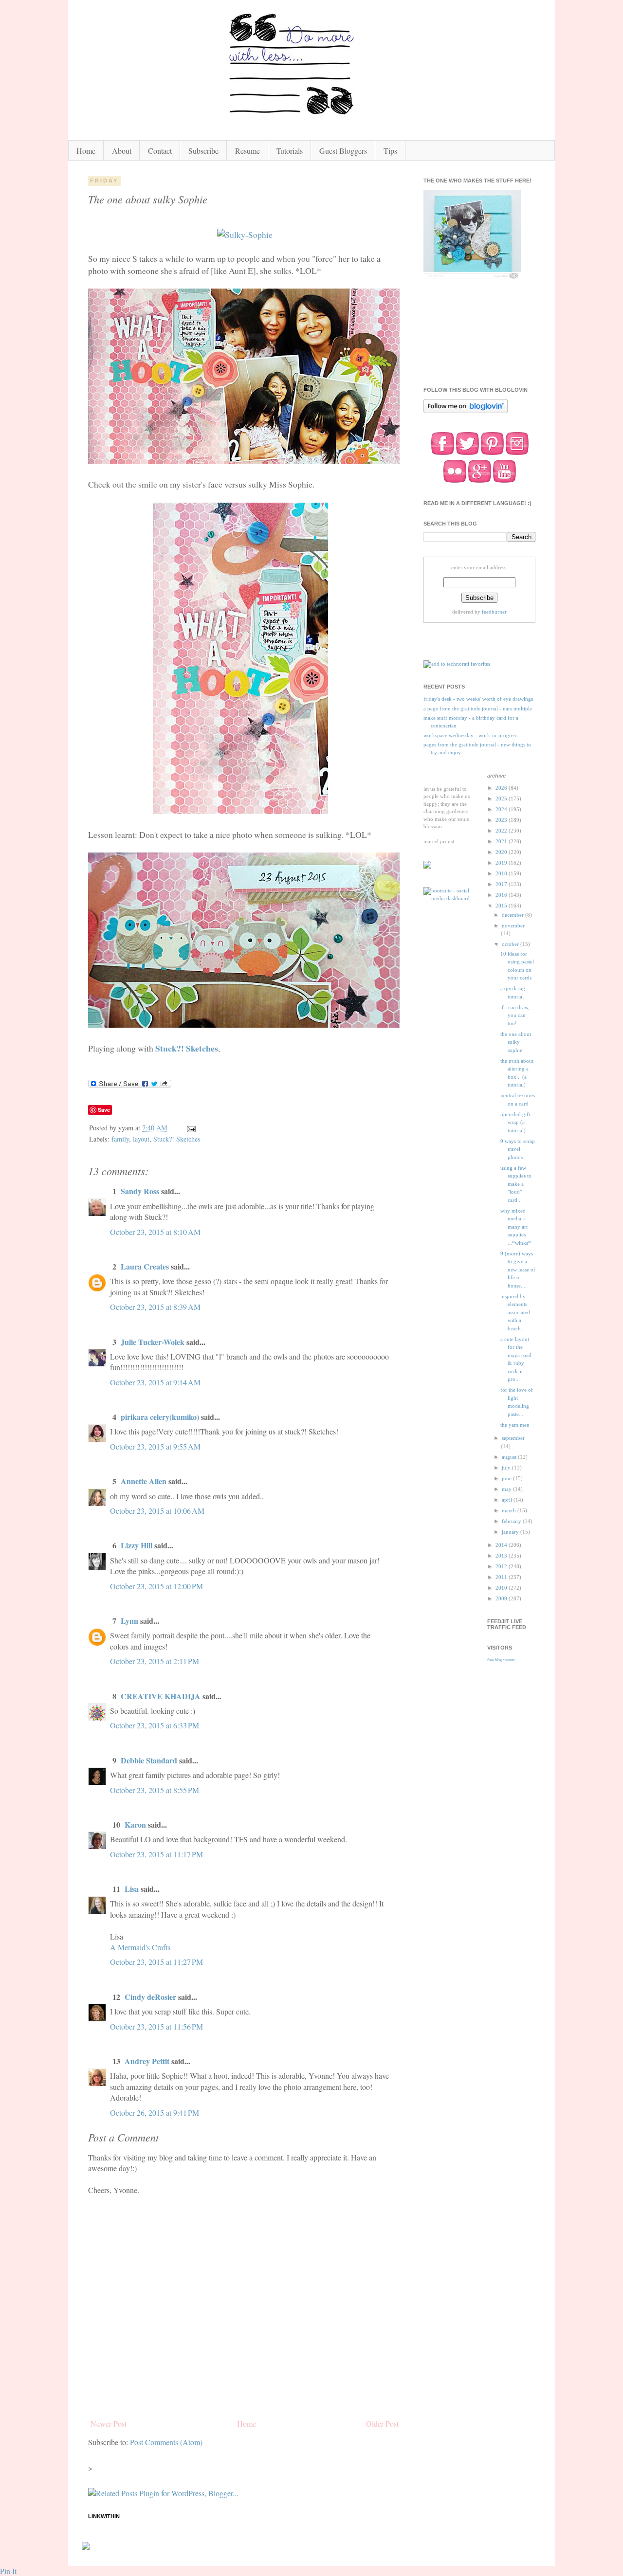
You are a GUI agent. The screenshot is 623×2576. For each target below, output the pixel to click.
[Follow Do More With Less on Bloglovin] (466, 412)
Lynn (129, 1621)
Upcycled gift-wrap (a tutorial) (516, 1122)
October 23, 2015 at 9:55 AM (155, 1446)
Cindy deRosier (150, 1997)
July (507, 1468)
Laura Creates (145, 1266)
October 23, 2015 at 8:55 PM (155, 1790)
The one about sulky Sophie (516, 1042)
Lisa (132, 1889)
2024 (502, 809)
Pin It (8, 2571)
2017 (502, 884)
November (513, 925)
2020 (502, 852)
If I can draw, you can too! (515, 1015)
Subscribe (203, 151)
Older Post (382, 2423)
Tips (390, 151)
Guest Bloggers (343, 151)
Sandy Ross (140, 1191)
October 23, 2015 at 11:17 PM (156, 1854)
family (120, 1139)
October (511, 944)
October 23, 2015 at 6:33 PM (155, 1725)
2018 (502, 873)
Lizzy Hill (137, 1545)
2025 (502, 798)
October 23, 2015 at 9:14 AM (155, 1382)
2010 (502, 1588)
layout (141, 1139)
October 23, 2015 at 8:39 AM (155, 1307)
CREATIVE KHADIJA (161, 1696)
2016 (502, 895)
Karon (135, 1824)
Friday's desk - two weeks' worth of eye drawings (478, 699)
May (507, 1489)
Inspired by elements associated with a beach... (515, 1312)
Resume (247, 151)
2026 (502, 788)
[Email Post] (191, 1128)
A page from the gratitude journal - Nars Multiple (478, 708)
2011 (502, 1577)
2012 (502, 1566)
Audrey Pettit (147, 2061)
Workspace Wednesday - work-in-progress (470, 735)
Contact (160, 151)
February (512, 1521)
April (508, 1500)
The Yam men (515, 1425)
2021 (502, 841)
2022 (502, 831)
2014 (502, 1545)
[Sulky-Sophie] (245, 235)
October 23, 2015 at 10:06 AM (157, 1511)
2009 (502, 1598)
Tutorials (290, 151)
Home (86, 151)
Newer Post (109, 2423)
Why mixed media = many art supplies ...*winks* (516, 1227)
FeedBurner (494, 612)
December (513, 915)
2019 (502, 863)
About (122, 151)
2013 (502, 1556)
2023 (502, 820)
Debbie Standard (149, 1760)
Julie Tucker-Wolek (153, 1342)
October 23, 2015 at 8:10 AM (155, 1232)
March (510, 1510)
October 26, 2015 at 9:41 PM (155, 2113)
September (513, 1438)
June (507, 1478)
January (511, 1532)
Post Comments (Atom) (166, 2442)
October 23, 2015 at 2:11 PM (155, 1661)
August (510, 1457)
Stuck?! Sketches (187, 1048)
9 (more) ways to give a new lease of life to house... (518, 1270)
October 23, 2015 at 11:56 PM (156, 2026)
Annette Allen (144, 1481)
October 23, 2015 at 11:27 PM (156, 1962)
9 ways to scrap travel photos (518, 1149)
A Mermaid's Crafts (140, 1947)
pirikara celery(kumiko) (160, 1417)
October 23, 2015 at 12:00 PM (156, 1586)
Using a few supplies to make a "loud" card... (516, 1184)
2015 (502, 906)
